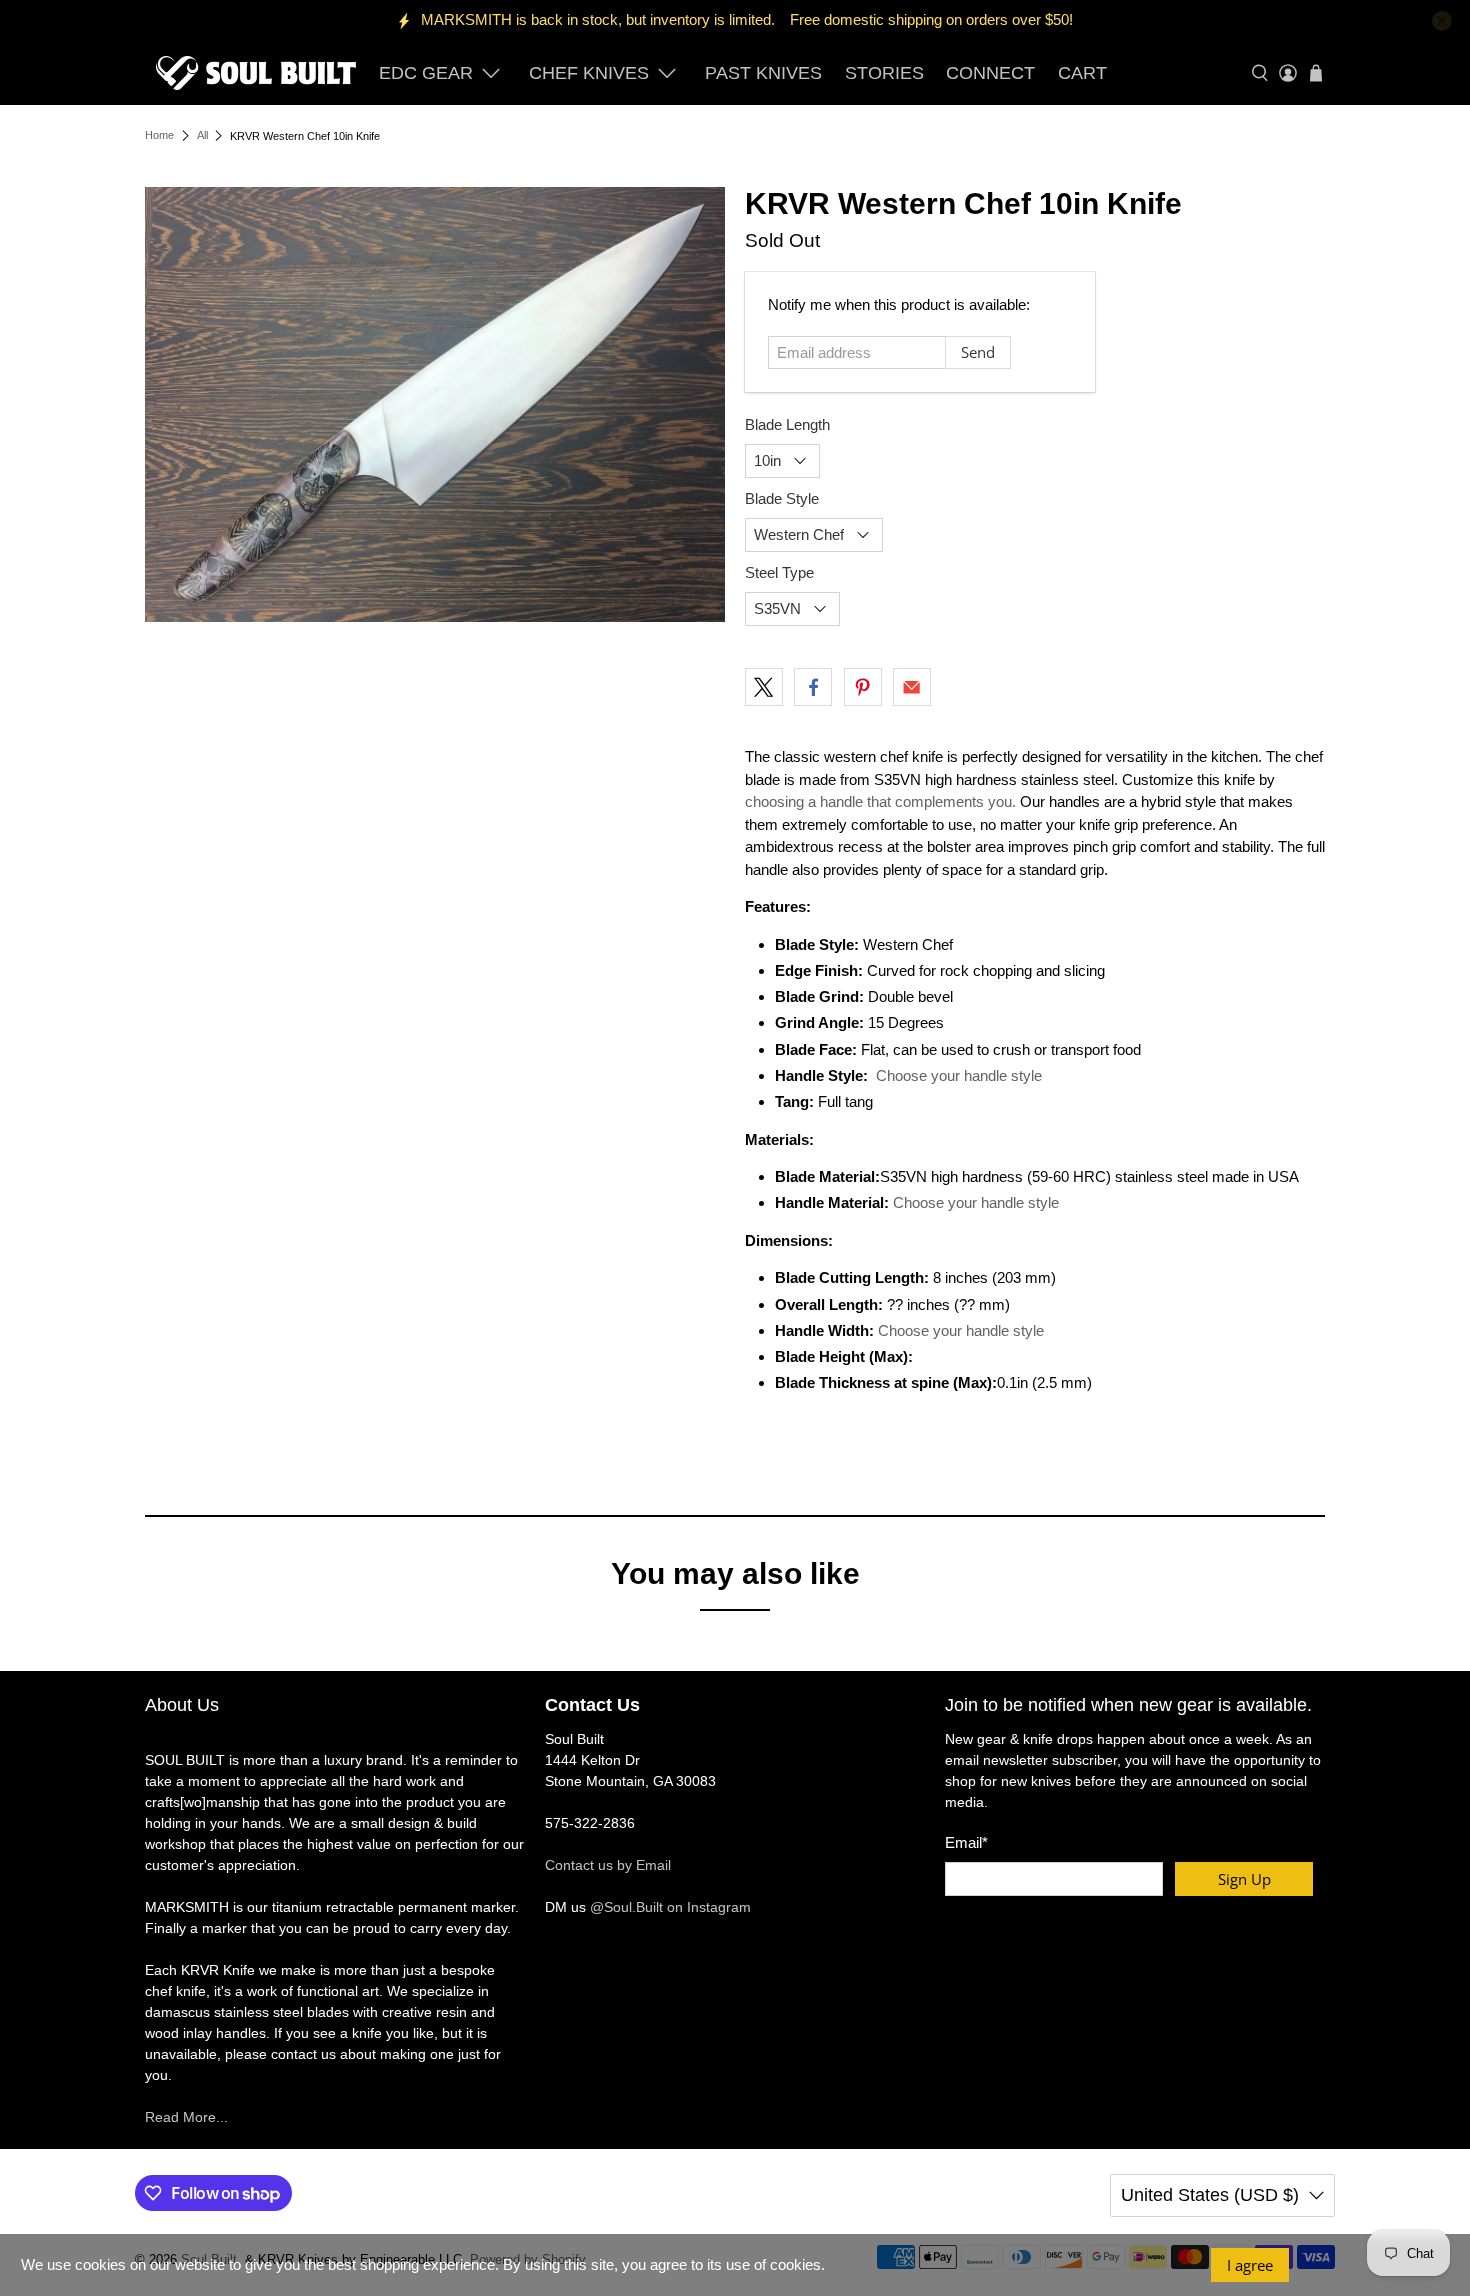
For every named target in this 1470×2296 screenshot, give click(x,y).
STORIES (884, 73)
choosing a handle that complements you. (880, 801)
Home (159, 135)
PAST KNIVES (763, 73)
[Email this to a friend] (912, 687)
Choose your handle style (959, 1075)
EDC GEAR (426, 73)
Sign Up (1244, 1879)
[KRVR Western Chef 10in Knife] (435, 404)
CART (1082, 73)
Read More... (186, 2117)
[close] (1442, 21)
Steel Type (779, 572)
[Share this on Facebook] (813, 687)
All (202, 135)
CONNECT (990, 73)
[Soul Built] (256, 73)
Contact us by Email (608, 1865)
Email (966, 1842)
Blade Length (787, 424)
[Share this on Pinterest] (863, 687)
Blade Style (782, 498)
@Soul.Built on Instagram (670, 1907)
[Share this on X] (764, 687)
